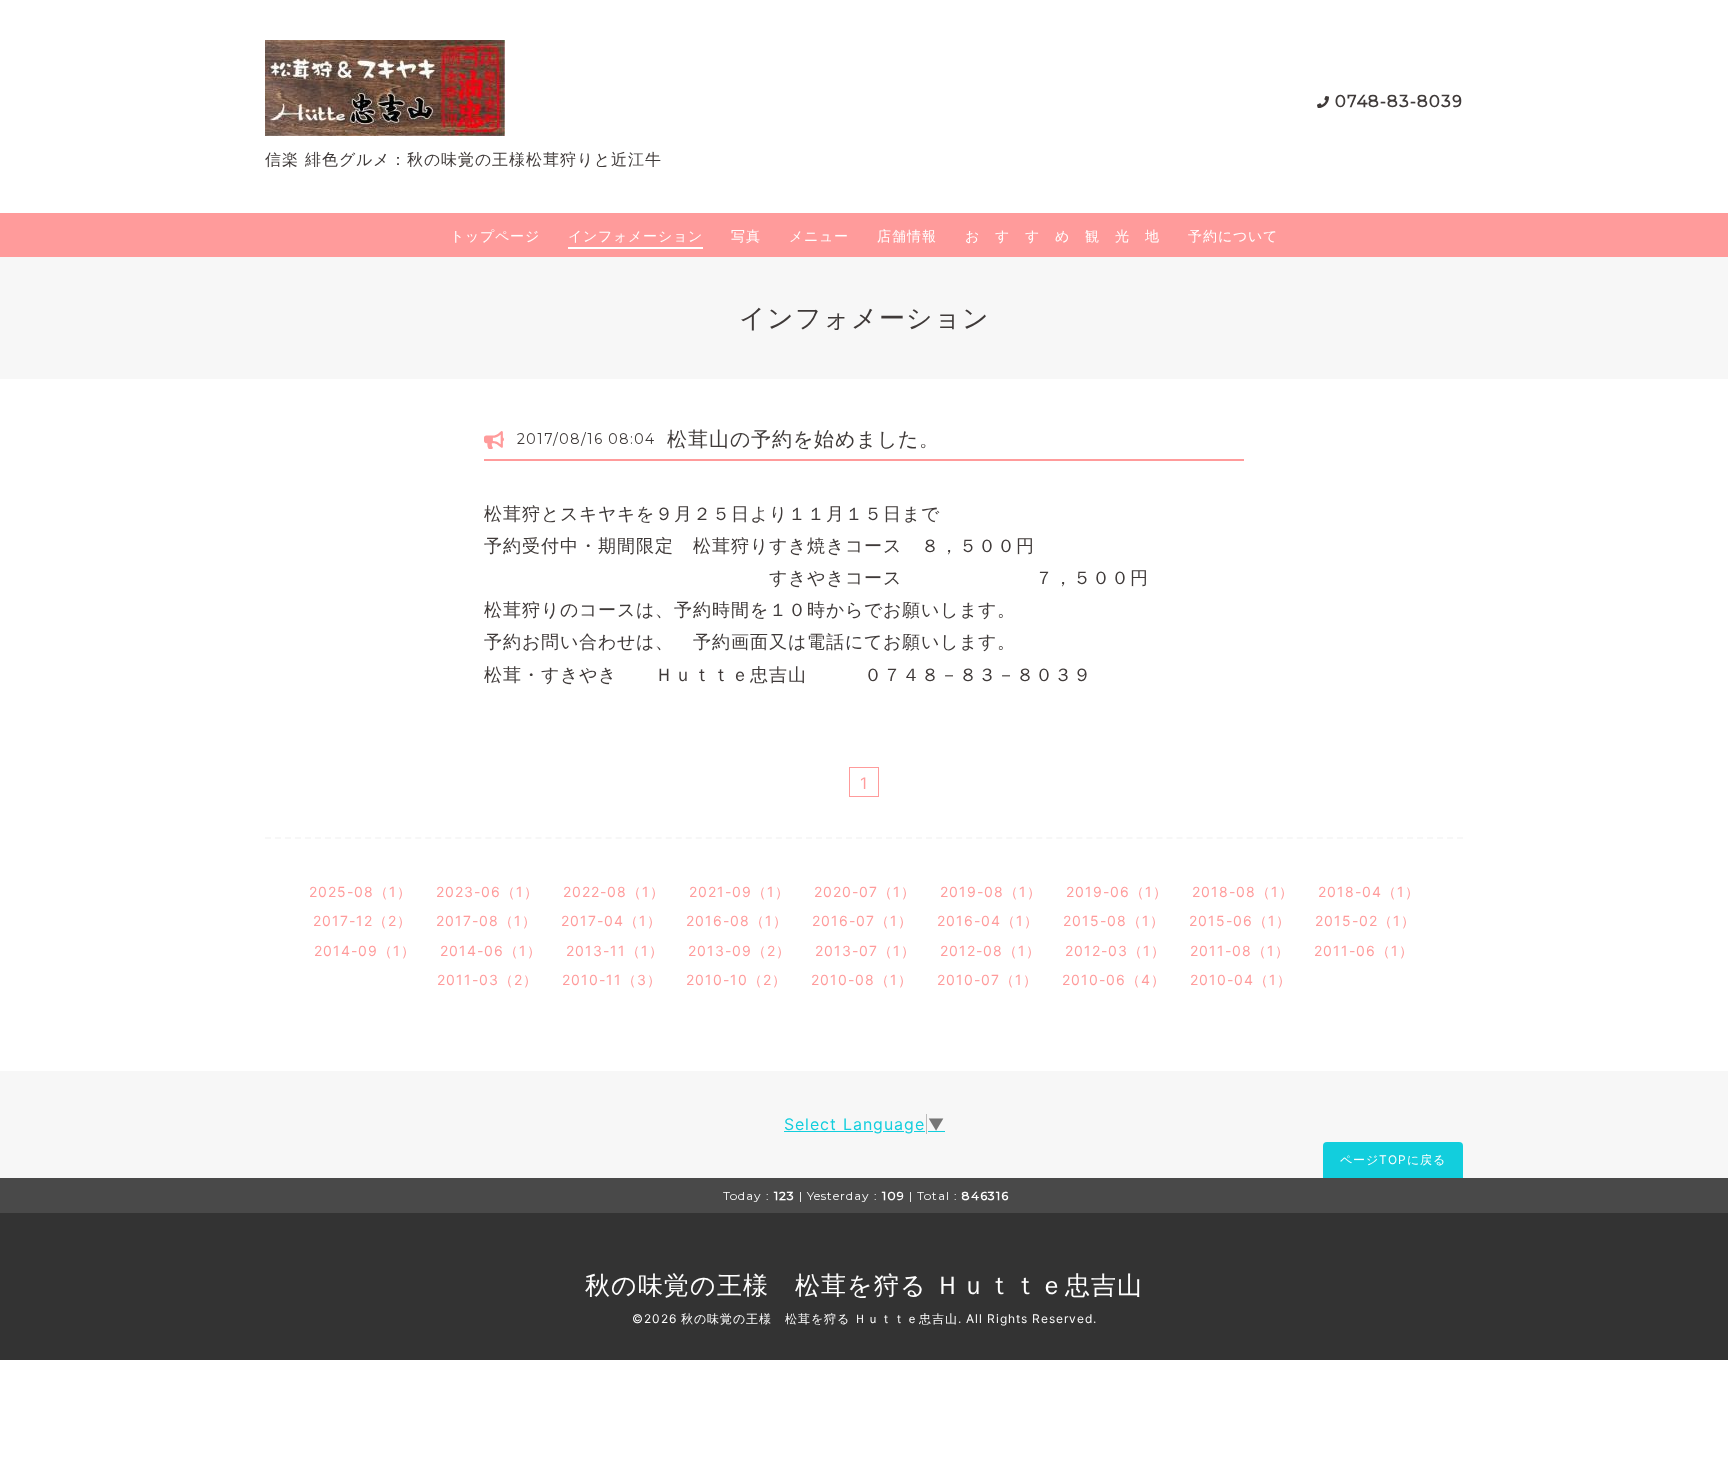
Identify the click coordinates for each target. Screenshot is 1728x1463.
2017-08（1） (486, 920)
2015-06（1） (1240, 920)
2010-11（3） (612, 979)
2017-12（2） (362, 920)
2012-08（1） (990, 950)
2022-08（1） (614, 891)
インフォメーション (635, 235)
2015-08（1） (1114, 920)
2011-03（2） (487, 979)
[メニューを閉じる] (864, 731)
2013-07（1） (865, 950)
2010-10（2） (736, 979)
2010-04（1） (1241, 979)
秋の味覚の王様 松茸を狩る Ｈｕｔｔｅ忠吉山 (864, 1285)
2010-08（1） (862, 979)
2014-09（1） (365, 950)
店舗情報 (907, 235)
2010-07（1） (987, 979)
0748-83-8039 (1399, 101)
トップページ (495, 235)
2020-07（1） (865, 891)
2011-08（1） (1240, 950)
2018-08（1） (1243, 891)
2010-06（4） (1114, 979)
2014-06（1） (491, 950)
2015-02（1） (1365, 920)
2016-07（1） (862, 920)
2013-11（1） (615, 950)
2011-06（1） (1364, 950)
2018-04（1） (1369, 891)
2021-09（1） (739, 891)
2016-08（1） (737, 920)
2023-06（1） (487, 891)
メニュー (819, 235)
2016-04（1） (988, 920)
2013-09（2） (739, 950)
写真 (746, 235)
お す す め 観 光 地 (1062, 235)
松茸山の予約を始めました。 (803, 439)
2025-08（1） (360, 891)
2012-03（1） (1115, 950)
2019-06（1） (1117, 891)
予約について (1233, 235)
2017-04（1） (611, 920)
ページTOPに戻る (1393, 1159)
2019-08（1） (991, 891)
